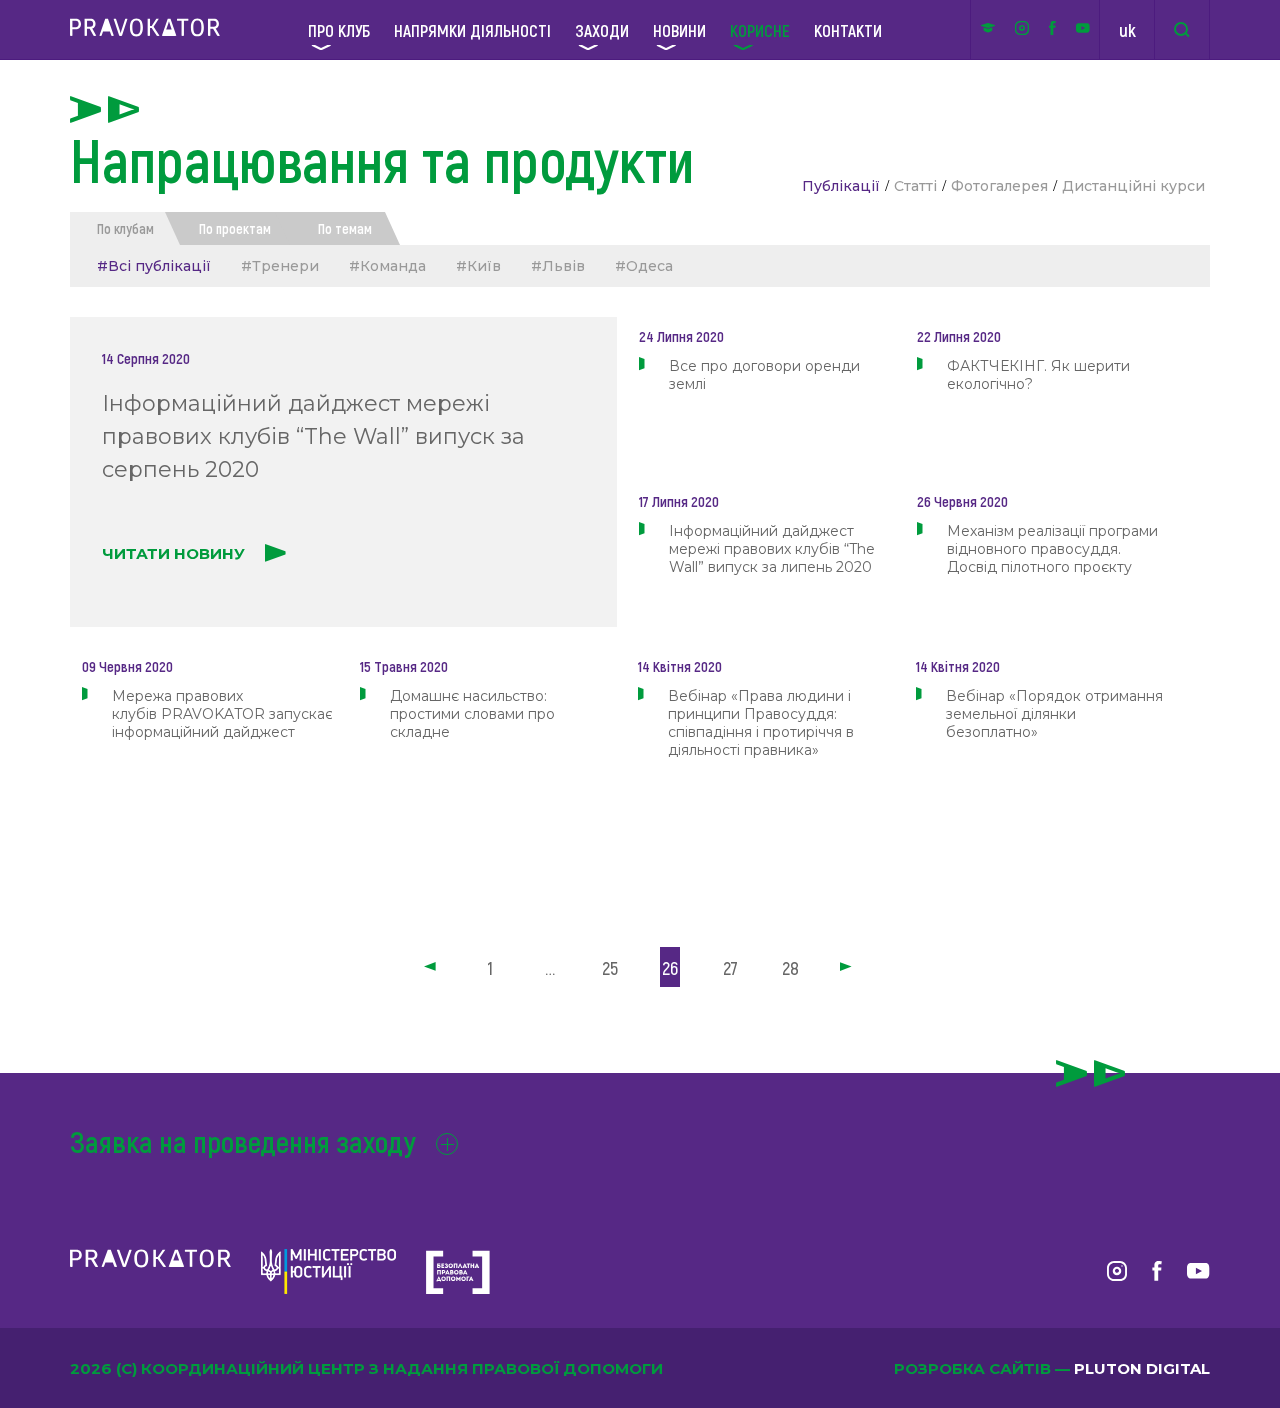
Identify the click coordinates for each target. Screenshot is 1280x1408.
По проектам (235, 228)
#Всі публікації (154, 266)
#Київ (478, 266)
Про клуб (339, 30)
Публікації (841, 186)
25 (610, 967)
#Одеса (644, 266)
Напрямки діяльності (472, 30)
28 (790, 967)
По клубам (125, 228)
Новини (679, 30)
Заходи (602, 30)
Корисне (760, 30)
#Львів (558, 266)
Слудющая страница (848, 967)
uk (1127, 30)
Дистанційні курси (1133, 186)
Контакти (848, 30)
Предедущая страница (432, 967)
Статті (915, 186)
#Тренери (280, 266)
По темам (345, 228)
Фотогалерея (999, 186)
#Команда (387, 266)
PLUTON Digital (1142, 1368)
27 (730, 967)
